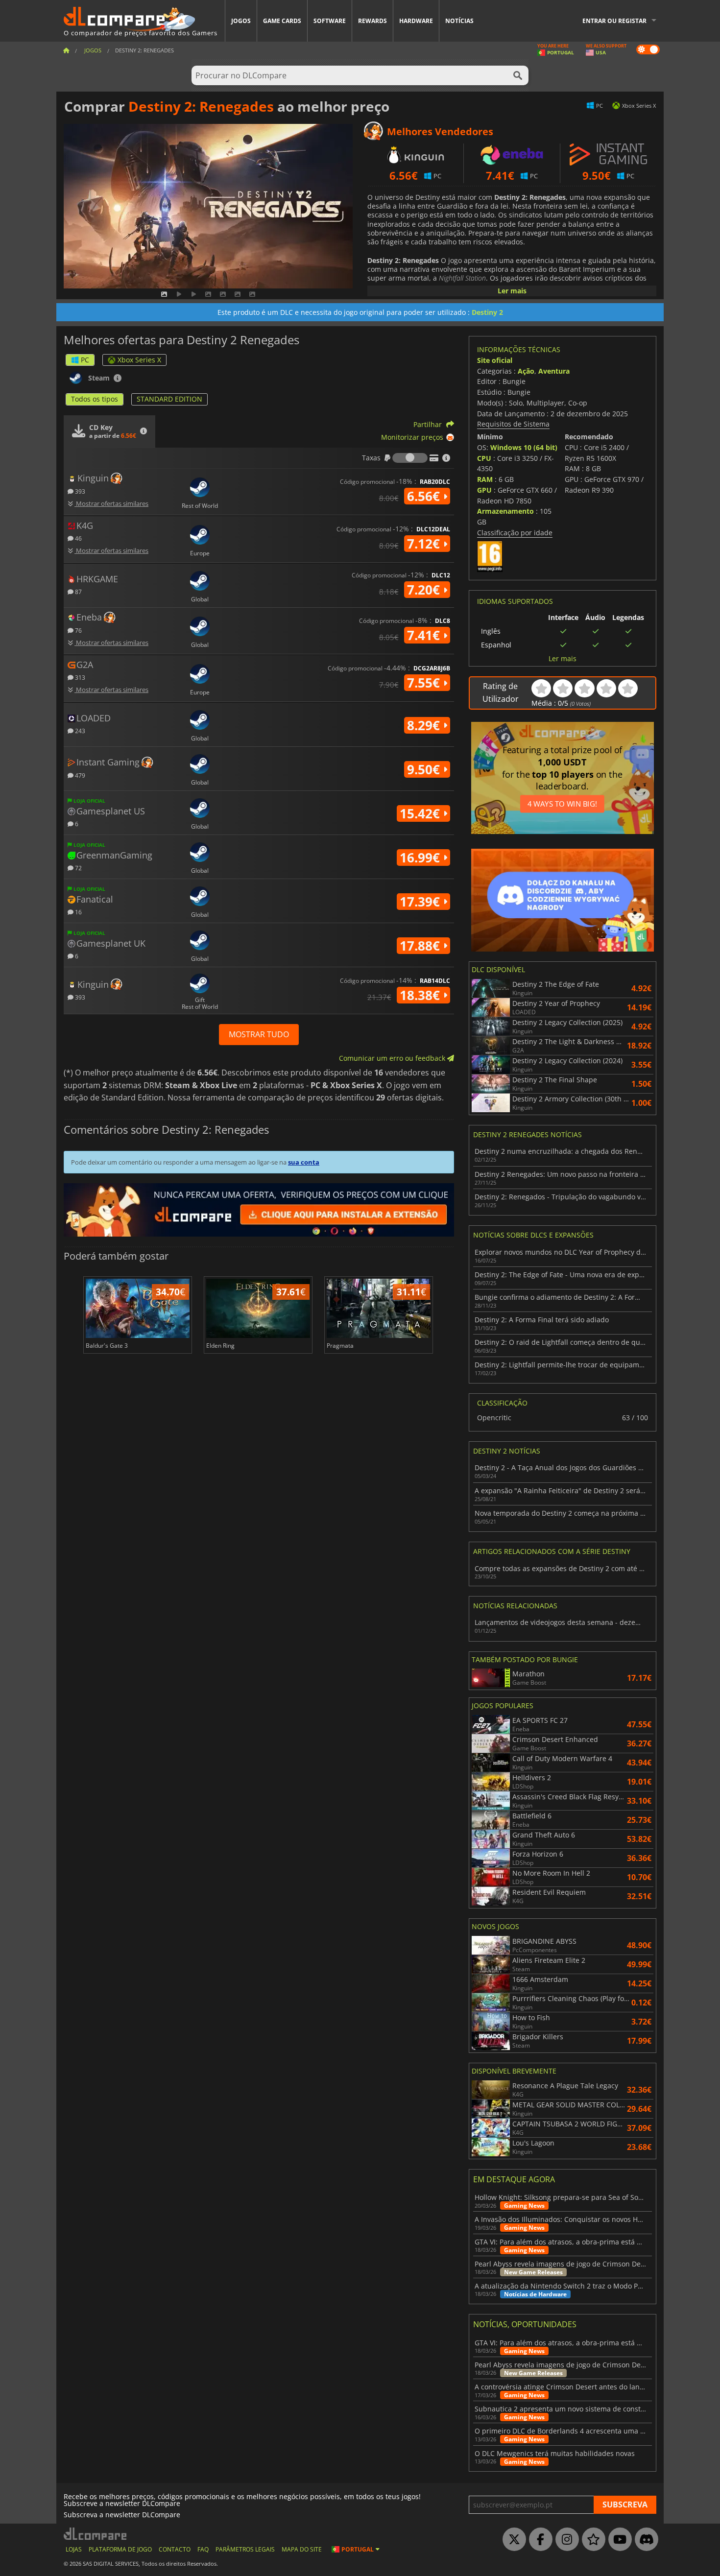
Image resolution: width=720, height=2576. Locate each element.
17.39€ (421, 902)
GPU (484, 490)
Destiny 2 (487, 312)
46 (78, 538)
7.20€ (425, 590)
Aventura (554, 371)
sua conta (304, 1162)
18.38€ (421, 995)
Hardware (416, 21)
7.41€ (425, 635)
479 (79, 775)
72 (78, 868)
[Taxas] (410, 458)
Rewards (372, 21)
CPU (484, 458)
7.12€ (425, 544)
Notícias (459, 21)
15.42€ (421, 813)
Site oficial (495, 360)
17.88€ (421, 946)
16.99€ (421, 858)
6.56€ (425, 496)
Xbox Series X (139, 360)
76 (78, 630)
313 (79, 677)
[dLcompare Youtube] (618, 2540)
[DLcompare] (96, 2534)
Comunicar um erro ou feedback (393, 1058)
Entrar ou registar (614, 21)
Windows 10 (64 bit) (524, 447)
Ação (526, 371)
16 (78, 912)
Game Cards (282, 21)
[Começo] (66, 50)
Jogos (241, 21)
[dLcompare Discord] (644, 2540)
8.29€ (425, 725)
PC (85, 360)
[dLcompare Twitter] (512, 2540)
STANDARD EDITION (169, 399)
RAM (485, 479)
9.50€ (425, 769)
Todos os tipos (95, 399)
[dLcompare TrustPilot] (591, 2540)
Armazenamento (505, 511)
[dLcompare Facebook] (538, 2540)
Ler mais (512, 291)
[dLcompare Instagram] (565, 2540)
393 (79, 491)
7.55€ (425, 683)
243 (79, 730)
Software (330, 21)
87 (78, 591)
